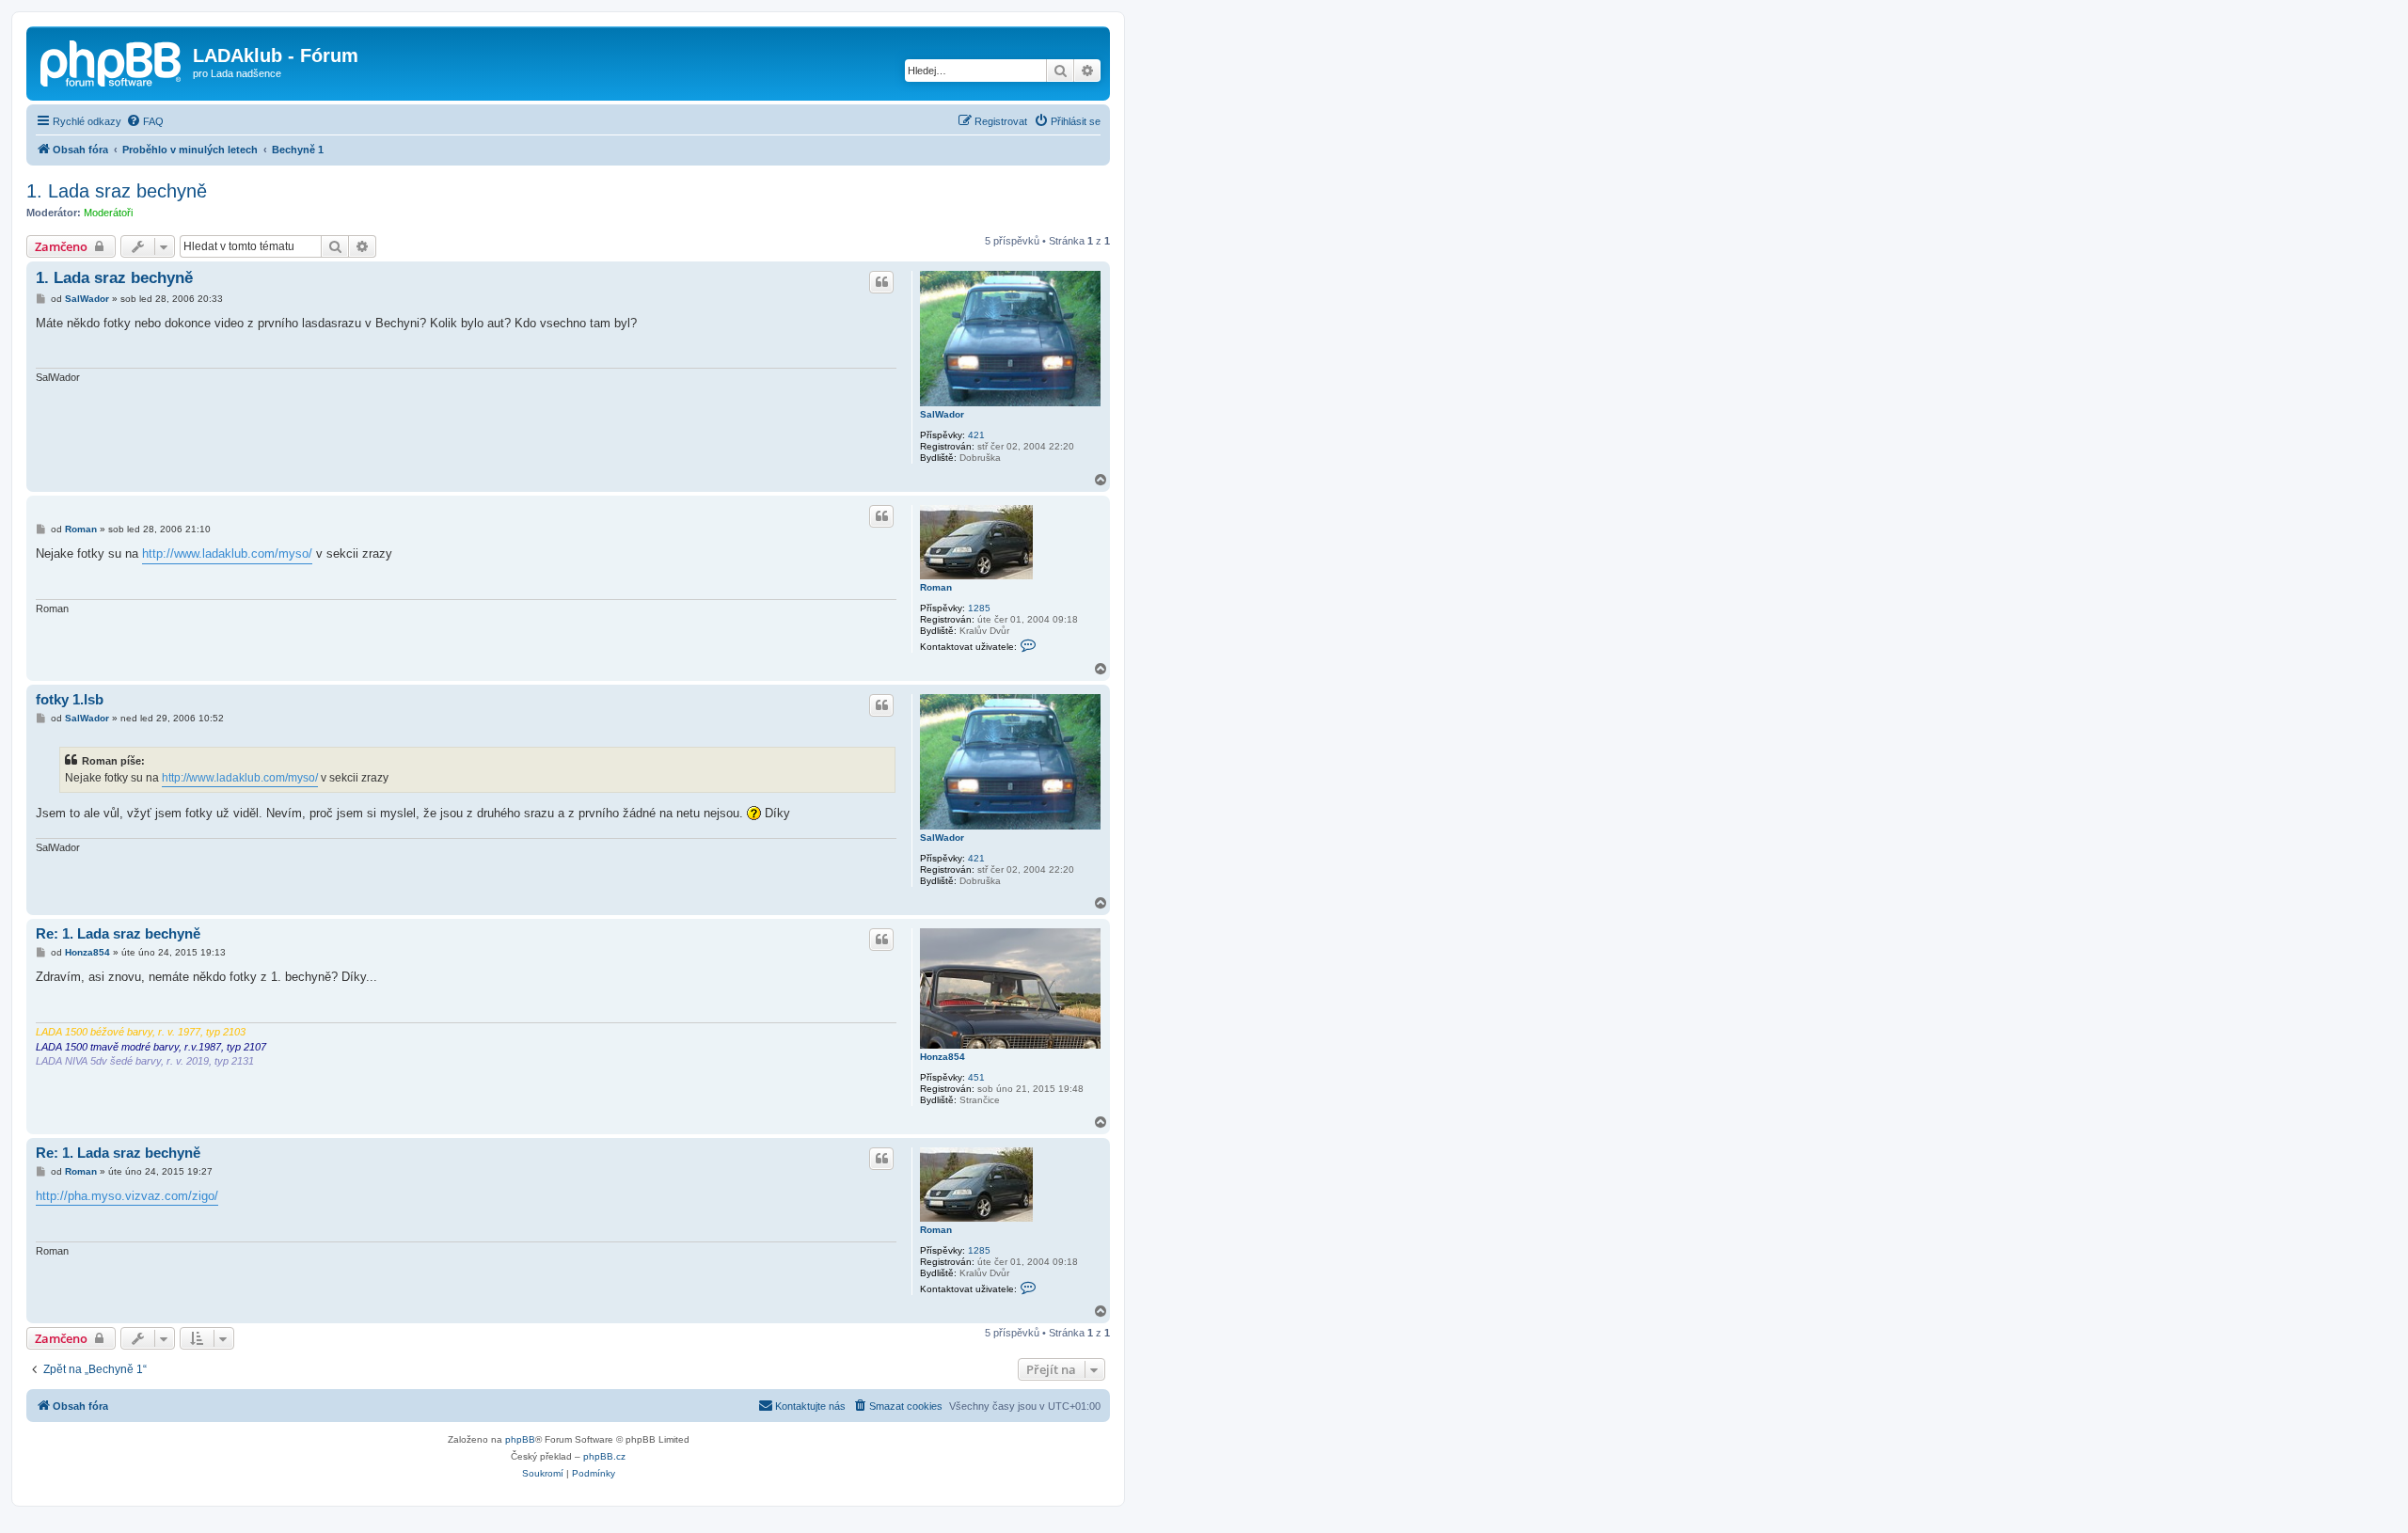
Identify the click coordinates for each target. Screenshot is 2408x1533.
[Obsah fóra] (112, 61)
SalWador (942, 414)
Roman (936, 587)
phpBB (520, 1439)
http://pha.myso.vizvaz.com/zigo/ (127, 1196)
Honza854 (943, 1057)
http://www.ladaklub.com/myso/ (227, 553)
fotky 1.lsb (70, 699)
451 (976, 1077)
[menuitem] (145, 121)
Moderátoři (108, 213)
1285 (979, 608)
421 (976, 435)
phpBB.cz (604, 1456)
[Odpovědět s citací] (881, 282)
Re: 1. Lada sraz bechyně (118, 933)
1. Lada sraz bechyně (117, 191)
